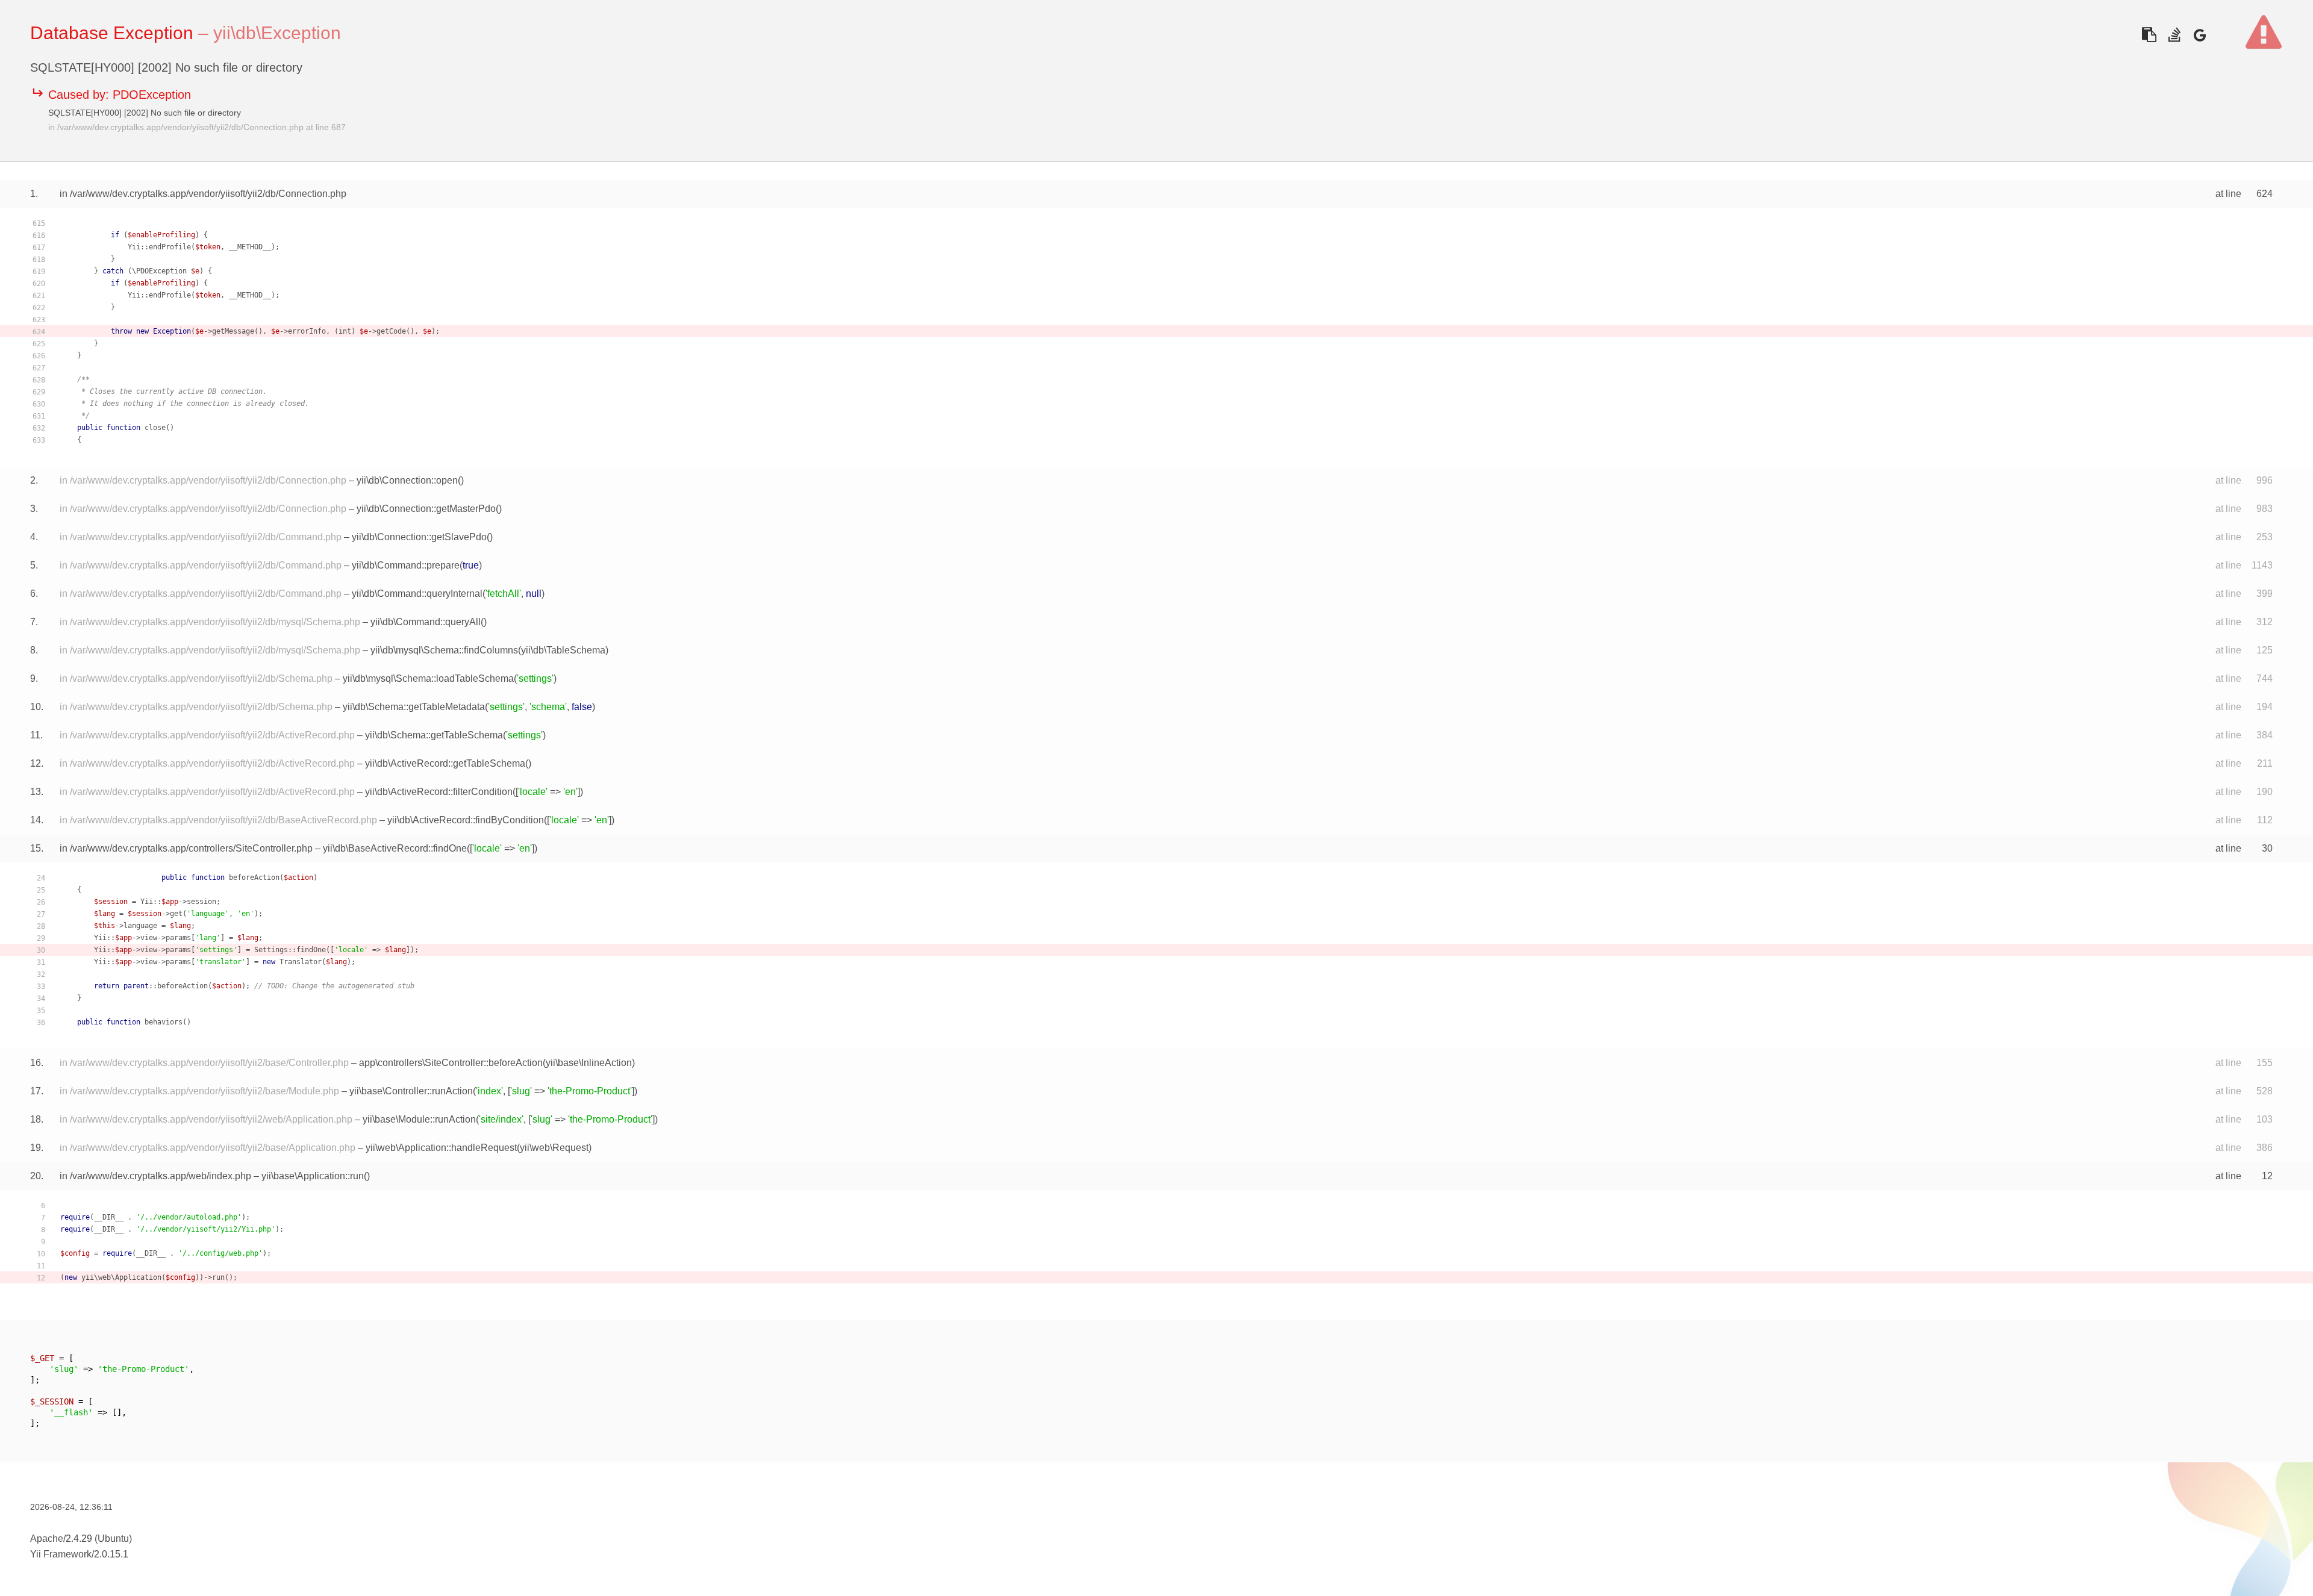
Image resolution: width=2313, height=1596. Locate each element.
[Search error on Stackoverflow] (2174, 35)
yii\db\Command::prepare (406, 565)
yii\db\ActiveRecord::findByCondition (466, 820)
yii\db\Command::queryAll (426, 622)
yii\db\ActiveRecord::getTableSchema (445, 763)
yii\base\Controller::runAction (411, 1091)
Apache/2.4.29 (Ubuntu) (81, 1538)
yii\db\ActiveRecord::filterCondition (439, 792)
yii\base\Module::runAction (419, 1119)
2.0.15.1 (111, 1554)
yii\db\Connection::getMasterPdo (426, 509)
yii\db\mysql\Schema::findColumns (444, 650)
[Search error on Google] (2199, 35)
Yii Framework (61, 1554)
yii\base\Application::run (313, 1176)
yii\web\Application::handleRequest (441, 1148)
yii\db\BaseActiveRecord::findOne (395, 848)
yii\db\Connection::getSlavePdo (419, 537)
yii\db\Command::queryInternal (417, 594)
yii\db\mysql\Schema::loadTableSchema (428, 678)
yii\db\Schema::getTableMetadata (414, 707)
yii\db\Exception (277, 33)
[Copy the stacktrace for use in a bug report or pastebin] (2149, 35)
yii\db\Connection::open (407, 480)
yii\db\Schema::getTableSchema (434, 735)
